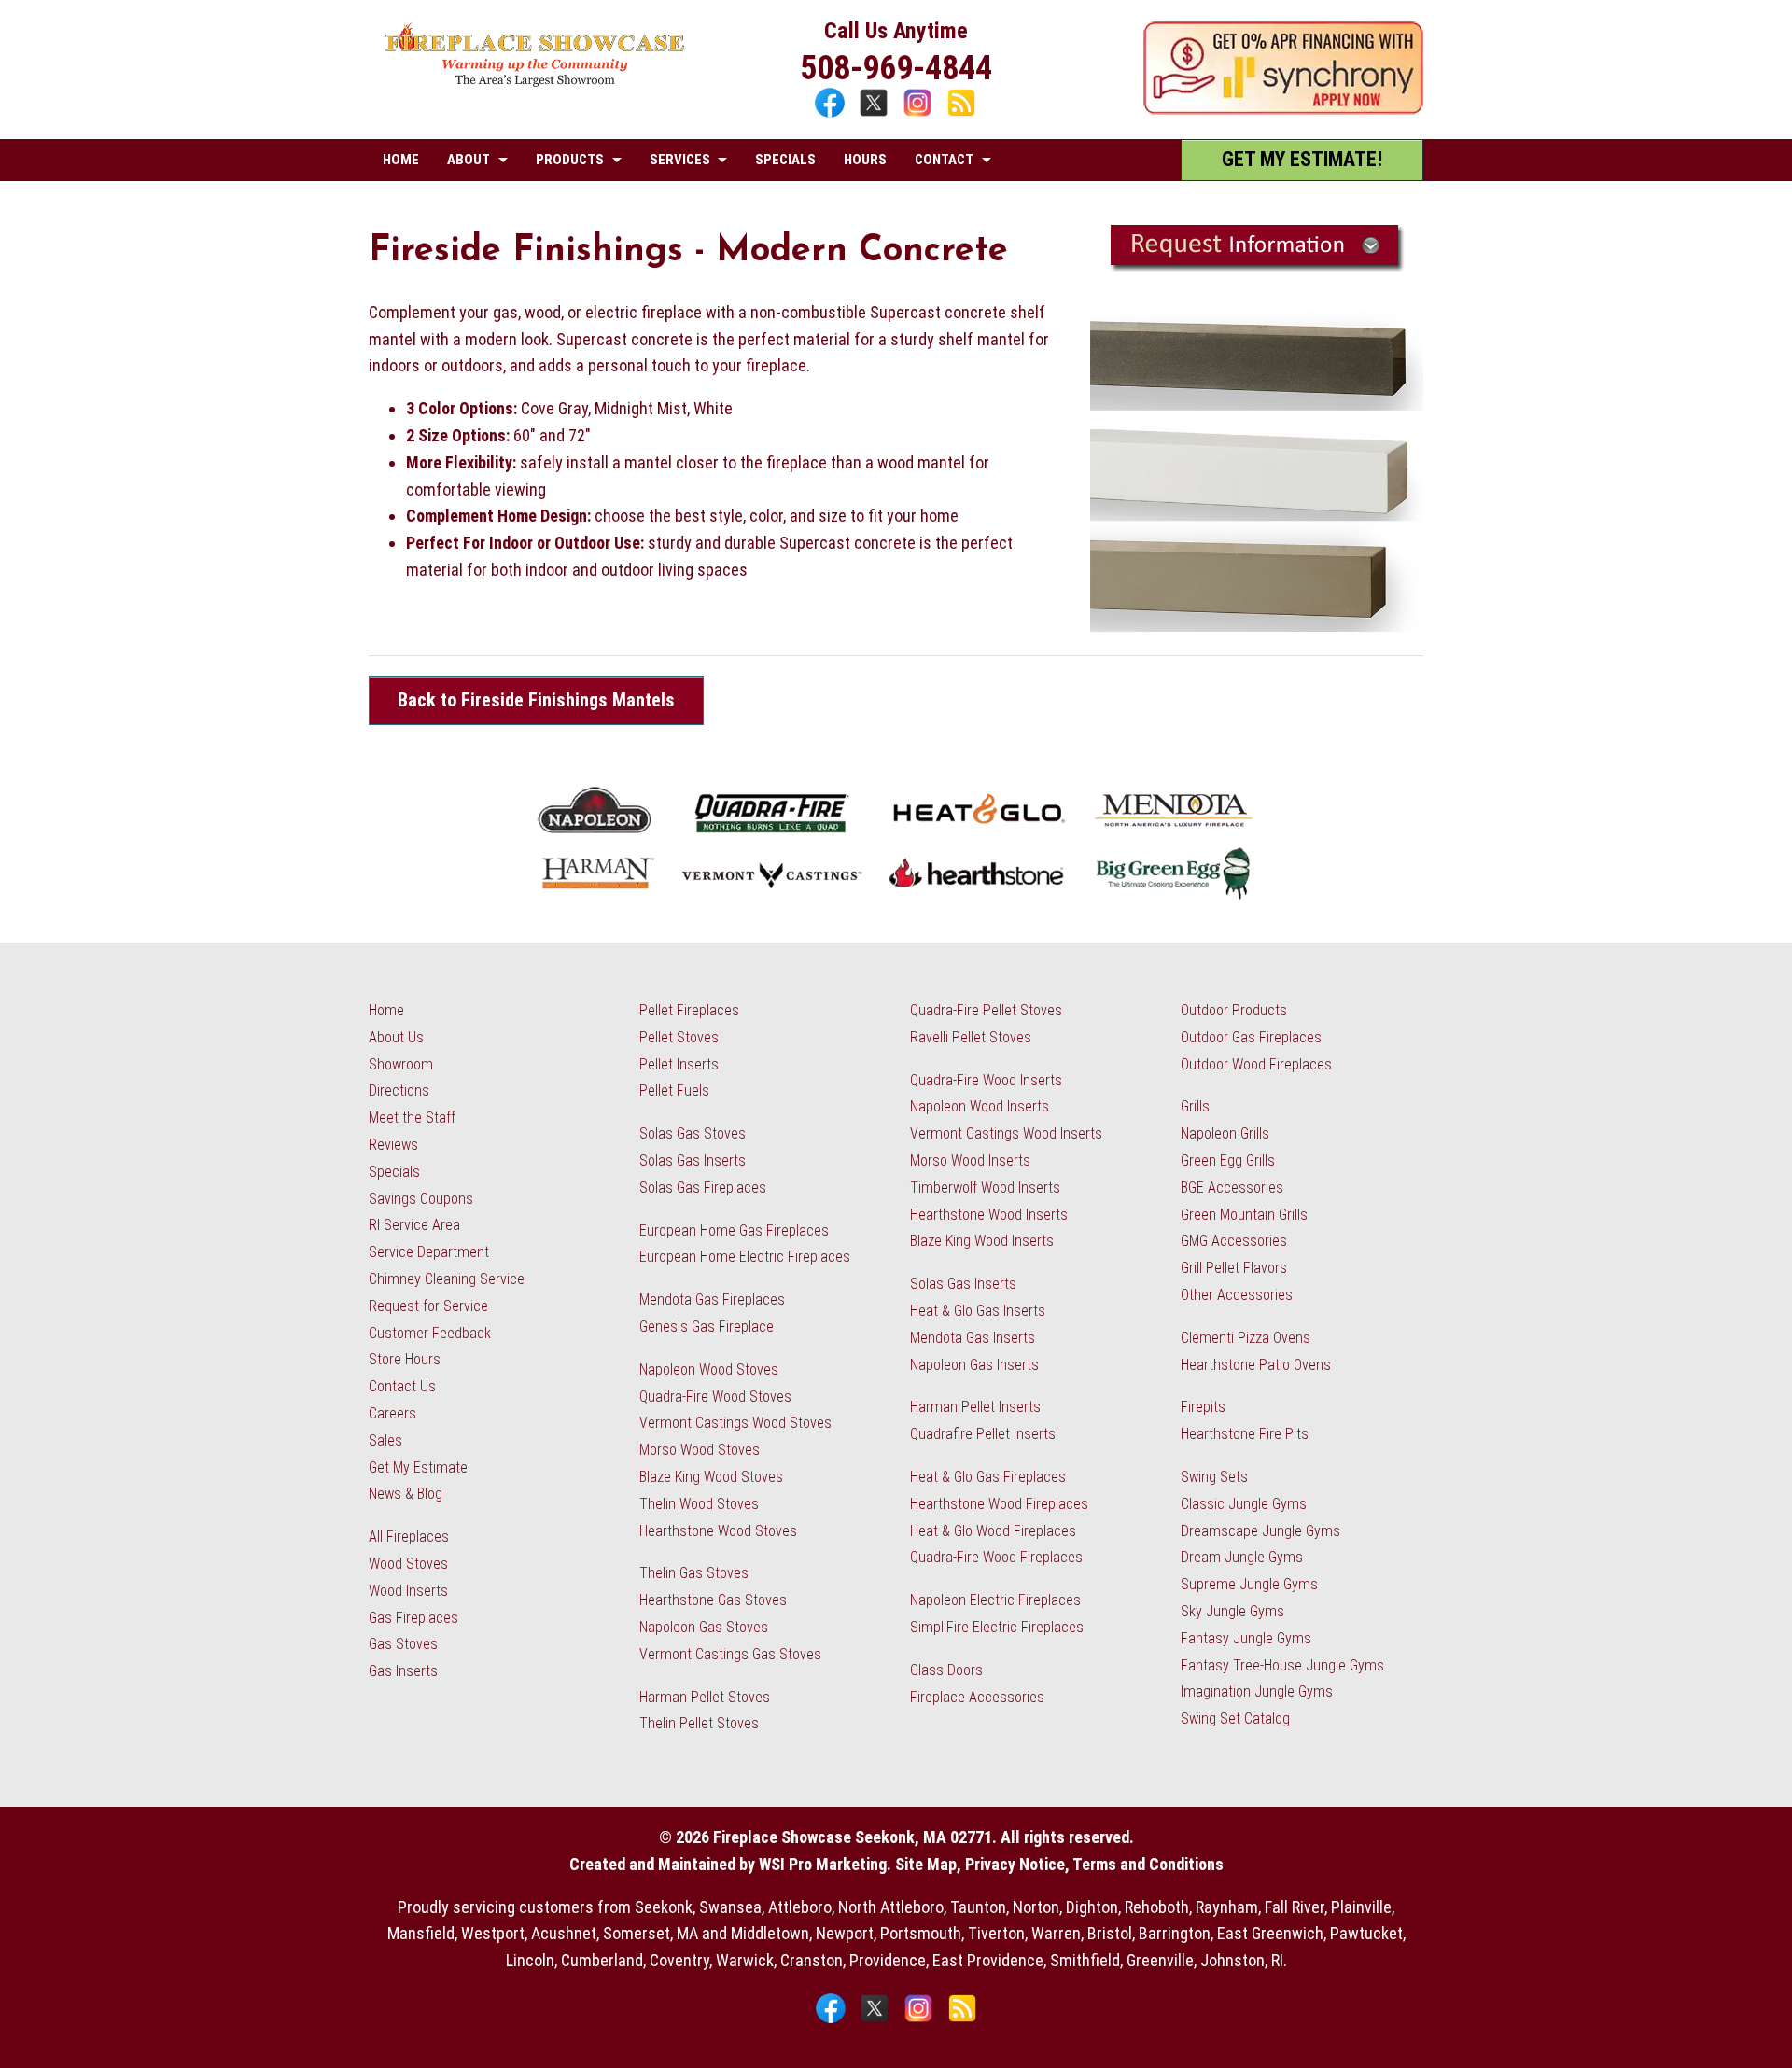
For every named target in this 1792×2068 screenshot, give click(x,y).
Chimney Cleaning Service (447, 1279)
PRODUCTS (570, 160)
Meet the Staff (412, 1118)
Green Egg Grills (1228, 1160)
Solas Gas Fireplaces (703, 1188)
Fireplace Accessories (977, 1697)
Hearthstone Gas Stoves (713, 1600)
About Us (396, 1037)
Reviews (393, 1145)
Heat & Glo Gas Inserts (978, 1311)
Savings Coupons (421, 1199)
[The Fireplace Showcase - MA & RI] (535, 82)
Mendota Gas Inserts (973, 1338)
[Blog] (961, 114)
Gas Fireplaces (413, 1618)
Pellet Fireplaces (689, 1010)
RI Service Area (414, 1225)
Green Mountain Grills (1244, 1215)
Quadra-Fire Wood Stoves (715, 1397)
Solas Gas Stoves (693, 1133)
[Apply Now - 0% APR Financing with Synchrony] (1283, 109)
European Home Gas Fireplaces (734, 1230)
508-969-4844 (896, 68)
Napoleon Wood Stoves (709, 1369)
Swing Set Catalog (1235, 1719)
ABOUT (469, 160)
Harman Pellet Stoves (705, 1697)
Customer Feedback (430, 1333)
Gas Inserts (403, 1671)
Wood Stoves (408, 1564)
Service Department (429, 1252)
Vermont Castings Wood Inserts (1006, 1133)
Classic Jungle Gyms (1244, 1504)
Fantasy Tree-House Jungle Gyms (1282, 1665)
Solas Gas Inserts (693, 1160)
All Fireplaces (409, 1537)
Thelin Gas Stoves (694, 1573)
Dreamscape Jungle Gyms (1260, 1531)
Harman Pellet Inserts (975, 1407)
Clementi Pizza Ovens (1246, 1338)
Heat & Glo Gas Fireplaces (988, 1477)
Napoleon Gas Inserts (974, 1365)
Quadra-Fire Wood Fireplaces (996, 1557)
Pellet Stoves (679, 1037)
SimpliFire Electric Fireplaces (997, 1627)
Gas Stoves (403, 1644)
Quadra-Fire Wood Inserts (986, 1080)
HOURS (865, 160)
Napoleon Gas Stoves (704, 1627)
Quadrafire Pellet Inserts (983, 1434)
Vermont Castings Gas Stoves (730, 1654)
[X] (876, 114)
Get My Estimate (418, 1467)
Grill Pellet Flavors (1234, 1268)
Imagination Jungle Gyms (1257, 1691)
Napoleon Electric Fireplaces (995, 1600)
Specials (394, 1172)
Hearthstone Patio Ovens (1256, 1365)
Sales (385, 1440)
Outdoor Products (1234, 1010)
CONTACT (944, 160)
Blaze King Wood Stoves (711, 1477)
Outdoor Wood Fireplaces (1256, 1064)
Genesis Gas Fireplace (707, 1327)
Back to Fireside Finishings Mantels (536, 700)
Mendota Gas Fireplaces (712, 1299)
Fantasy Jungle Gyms (1246, 1638)
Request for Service (428, 1306)
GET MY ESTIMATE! (1302, 159)
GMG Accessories (1234, 1241)
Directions (399, 1090)
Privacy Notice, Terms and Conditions (1094, 1864)
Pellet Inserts (679, 1064)
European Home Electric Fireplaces (745, 1257)
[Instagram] (920, 114)
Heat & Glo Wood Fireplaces (993, 1531)
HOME (401, 160)
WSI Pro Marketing (823, 1864)
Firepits (1203, 1407)
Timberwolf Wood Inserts (985, 1188)
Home (386, 1010)
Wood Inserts (408, 1591)
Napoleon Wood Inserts (980, 1106)
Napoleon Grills (1225, 1133)
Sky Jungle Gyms (1232, 1611)
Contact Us (402, 1386)
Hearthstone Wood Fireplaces (999, 1504)
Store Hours (405, 1359)
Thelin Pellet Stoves (699, 1723)
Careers (392, 1413)
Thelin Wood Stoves (699, 1504)
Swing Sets (1214, 1477)
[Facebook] (832, 114)
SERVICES (680, 160)
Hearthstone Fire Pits (1245, 1434)
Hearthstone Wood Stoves (718, 1531)
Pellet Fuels (674, 1090)
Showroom (401, 1064)
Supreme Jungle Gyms (1249, 1584)
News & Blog (406, 1494)
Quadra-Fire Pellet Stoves (986, 1010)
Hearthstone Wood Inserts (989, 1215)
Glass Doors (946, 1670)
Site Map (926, 1864)
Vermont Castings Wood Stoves (735, 1423)
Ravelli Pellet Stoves (971, 1037)
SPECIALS (785, 160)
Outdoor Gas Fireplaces (1251, 1037)
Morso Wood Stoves (700, 1450)
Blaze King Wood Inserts (982, 1241)
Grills (1195, 1106)
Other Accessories (1237, 1295)
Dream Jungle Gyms (1242, 1557)
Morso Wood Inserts (970, 1160)
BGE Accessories (1232, 1188)
